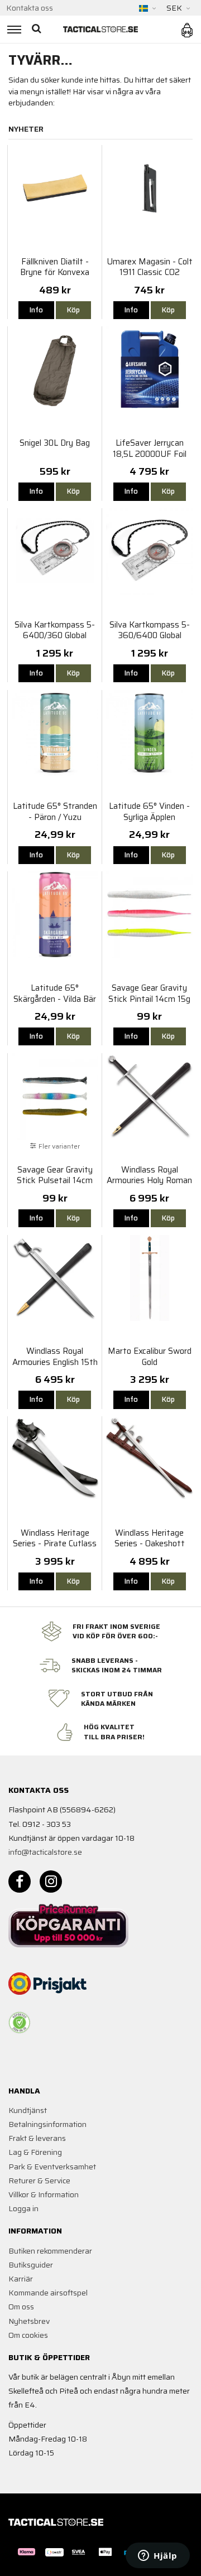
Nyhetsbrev (29, 2321)
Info (36, 310)
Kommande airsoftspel (48, 2293)
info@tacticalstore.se (45, 1852)
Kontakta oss (30, 8)
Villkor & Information (44, 2194)
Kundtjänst (28, 2110)
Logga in (23, 2208)
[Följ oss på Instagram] (51, 1882)
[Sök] (38, 29)
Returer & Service (39, 2181)
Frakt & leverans (37, 2138)
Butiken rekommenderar (50, 2251)
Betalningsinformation (47, 2124)
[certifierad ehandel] (20, 2023)
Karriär (21, 2279)
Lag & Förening (35, 2152)
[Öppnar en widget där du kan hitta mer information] (158, 2556)
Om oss (21, 2307)
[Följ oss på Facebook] (20, 1882)
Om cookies (28, 2335)
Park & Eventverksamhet (52, 2167)
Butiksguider (31, 2265)
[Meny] (13, 29)
